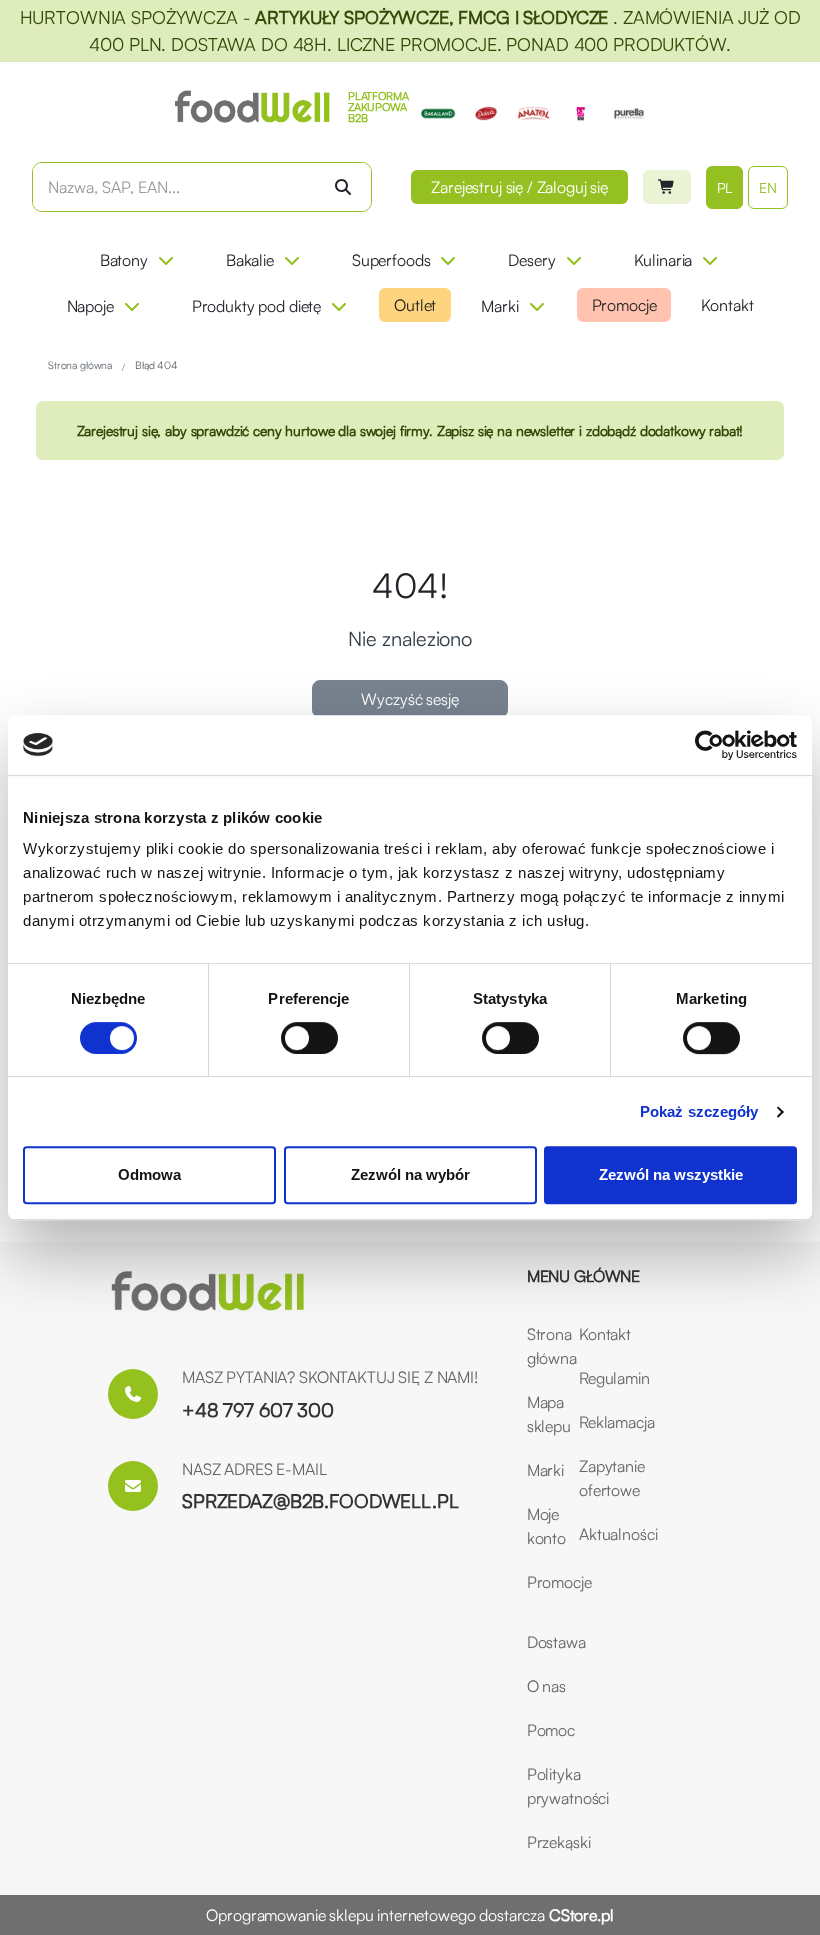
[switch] (309, 1038)
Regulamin (593, 1378)
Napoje (90, 306)
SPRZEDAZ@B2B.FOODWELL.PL (320, 1501)
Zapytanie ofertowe (593, 1478)
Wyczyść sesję (409, 699)
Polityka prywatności (568, 1786)
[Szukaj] (343, 187)
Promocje (624, 305)
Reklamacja (593, 1422)
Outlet (415, 305)
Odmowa (149, 1174)
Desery (531, 260)
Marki (499, 306)
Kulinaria (663, 260)
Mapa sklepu (541, 1414)
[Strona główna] (208, 1292)
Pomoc (551, 1730)
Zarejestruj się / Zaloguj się (519, 187)
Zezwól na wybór (410, 1174)
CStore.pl (581, 1915)
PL (725, 187)
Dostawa (556, 1642)
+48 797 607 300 (258, 1410)
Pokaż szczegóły (699, 1111)
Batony (124, 260)
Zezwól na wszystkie (671, 1174)
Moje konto (541, 1526)
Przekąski (559, 1842)
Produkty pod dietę (256, 306)
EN (768, 187)
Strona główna (541, 1346)
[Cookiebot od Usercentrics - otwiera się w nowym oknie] (709, 745)
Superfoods (391, 260)
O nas (546, 1686)
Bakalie (250, 260)
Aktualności (593, 1534)
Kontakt (727, 305)
